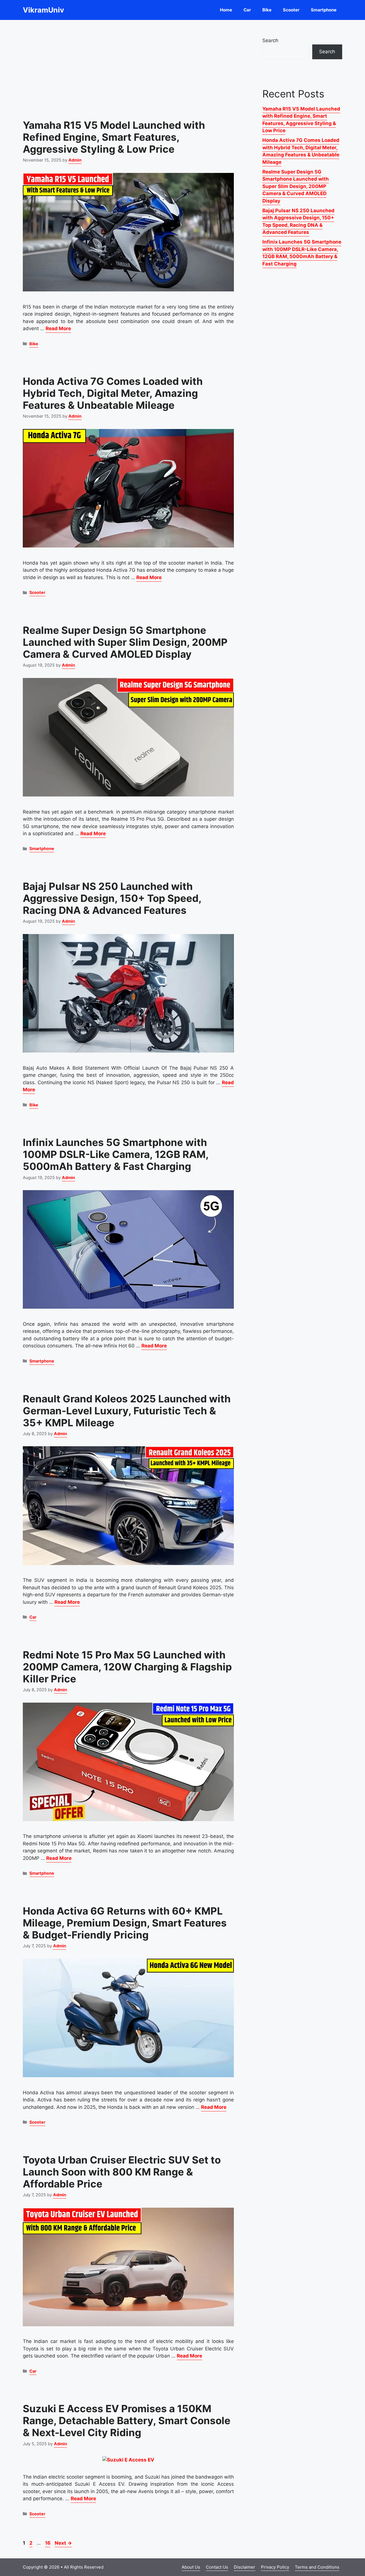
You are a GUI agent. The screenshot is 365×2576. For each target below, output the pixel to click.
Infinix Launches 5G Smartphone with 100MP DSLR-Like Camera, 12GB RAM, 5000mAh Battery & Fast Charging (116, 1154)
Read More (58, 328)
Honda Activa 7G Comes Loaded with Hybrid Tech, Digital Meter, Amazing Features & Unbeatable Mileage (113, 393)
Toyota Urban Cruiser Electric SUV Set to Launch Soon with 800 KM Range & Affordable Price (122, 2172)
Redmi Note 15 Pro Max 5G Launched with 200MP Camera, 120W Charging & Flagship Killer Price (127, 1667)
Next (63, 2543)
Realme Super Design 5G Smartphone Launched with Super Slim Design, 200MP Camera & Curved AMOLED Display (125, 642)
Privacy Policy (275, 2567)
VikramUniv (43, 10)
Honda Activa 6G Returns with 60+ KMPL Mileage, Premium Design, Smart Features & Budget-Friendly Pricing (125, 1923)
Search (270, 40)
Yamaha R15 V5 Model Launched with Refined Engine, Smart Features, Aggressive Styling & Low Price (114, 137)
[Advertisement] (128, 66)
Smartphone (324, 10)
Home (226, 10)
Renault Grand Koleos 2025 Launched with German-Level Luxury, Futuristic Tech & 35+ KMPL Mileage (127, 1411)
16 (48, 2543)
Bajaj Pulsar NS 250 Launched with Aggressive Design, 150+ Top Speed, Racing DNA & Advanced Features (112, 898)
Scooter (291, 10)
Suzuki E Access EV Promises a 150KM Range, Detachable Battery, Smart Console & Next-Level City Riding (127, 2420)
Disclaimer (245, 2567)
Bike (267, 10)
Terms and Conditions (317, 2567)
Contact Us (217, 2567)
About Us (191, 2567)
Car (247, 10)
